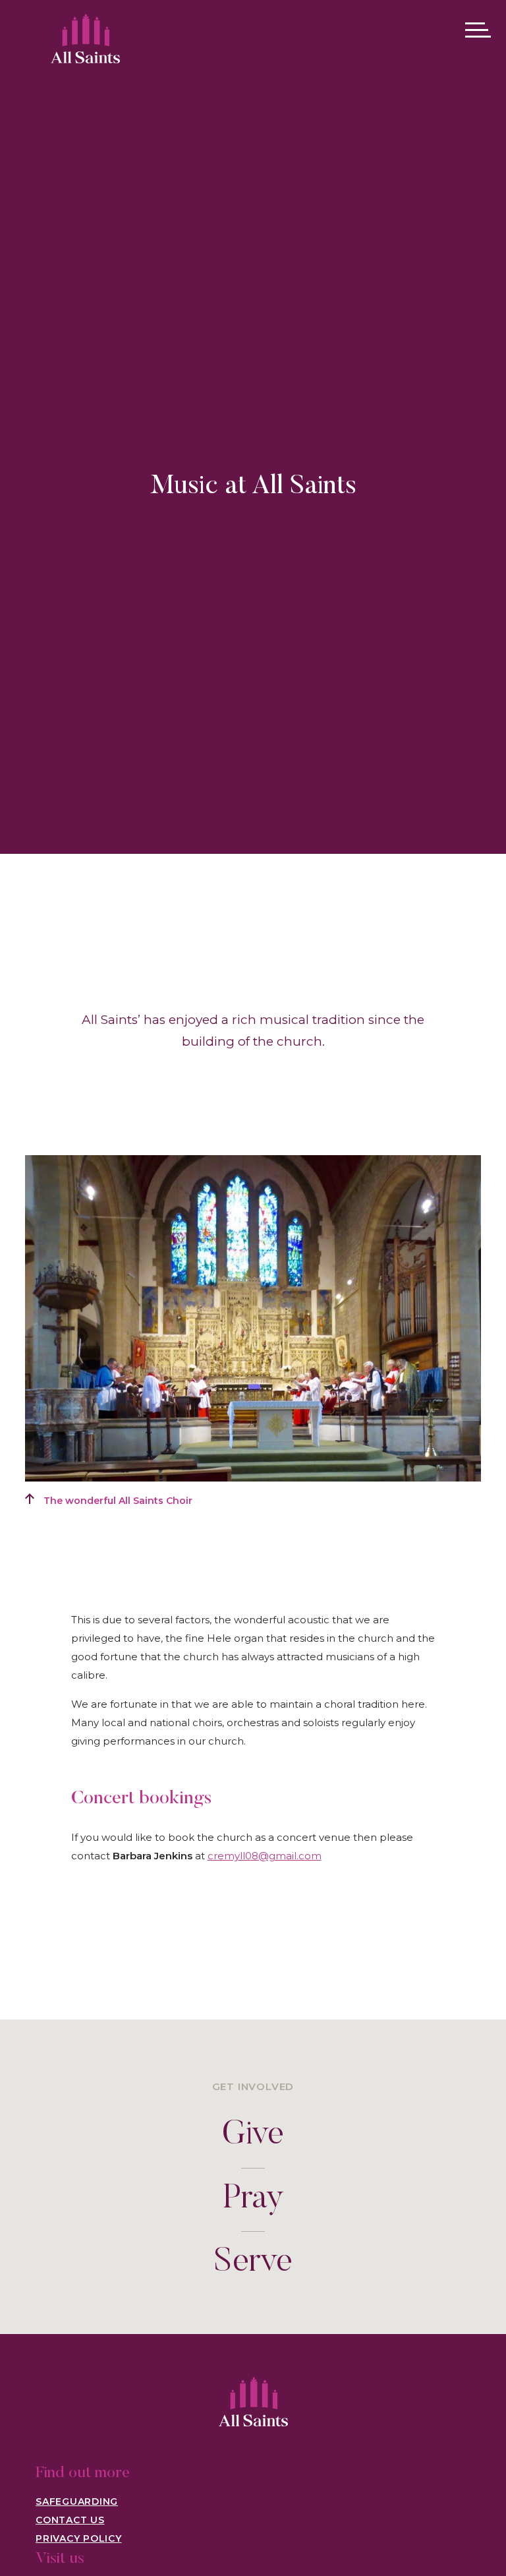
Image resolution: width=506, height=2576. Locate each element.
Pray (253, 2200)
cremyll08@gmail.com (265, 1856)
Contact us (70, 2520)
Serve (253, 2263)
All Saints (85, 32)
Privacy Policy (79, 2538)
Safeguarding (77, 2501)
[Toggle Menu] (478, 30)
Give (253, 2136)
